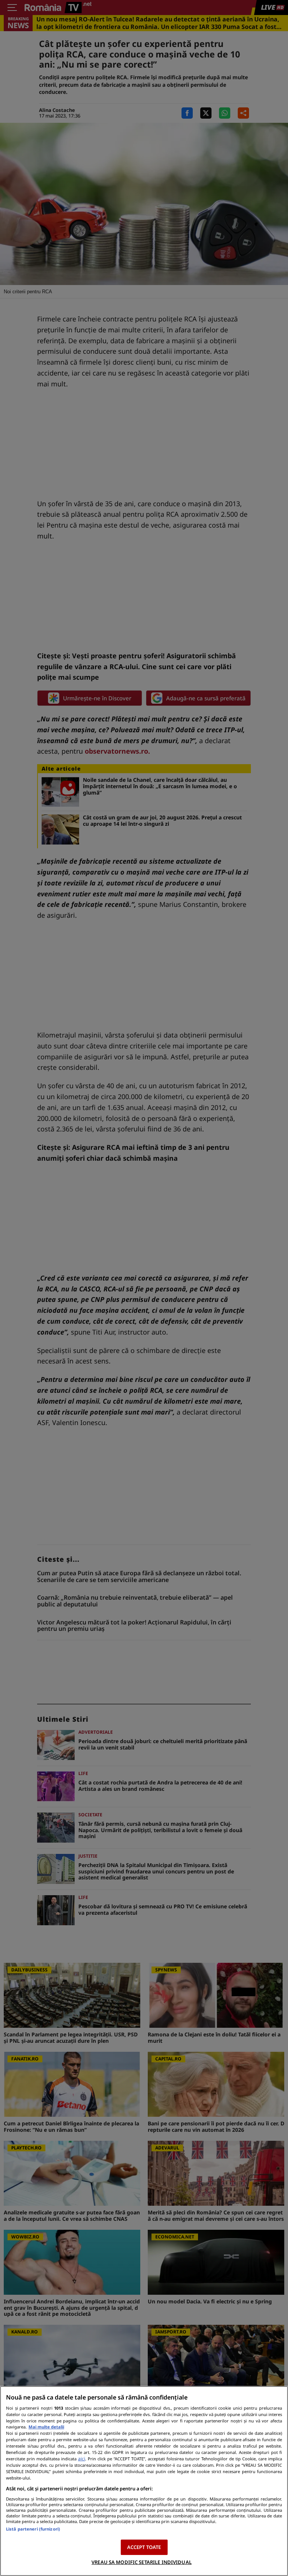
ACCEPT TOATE (144, 2547)
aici (82, 2459)
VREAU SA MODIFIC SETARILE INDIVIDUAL (142, 2562)
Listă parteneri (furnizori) (33, 2529)
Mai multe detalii (46, 2427)
